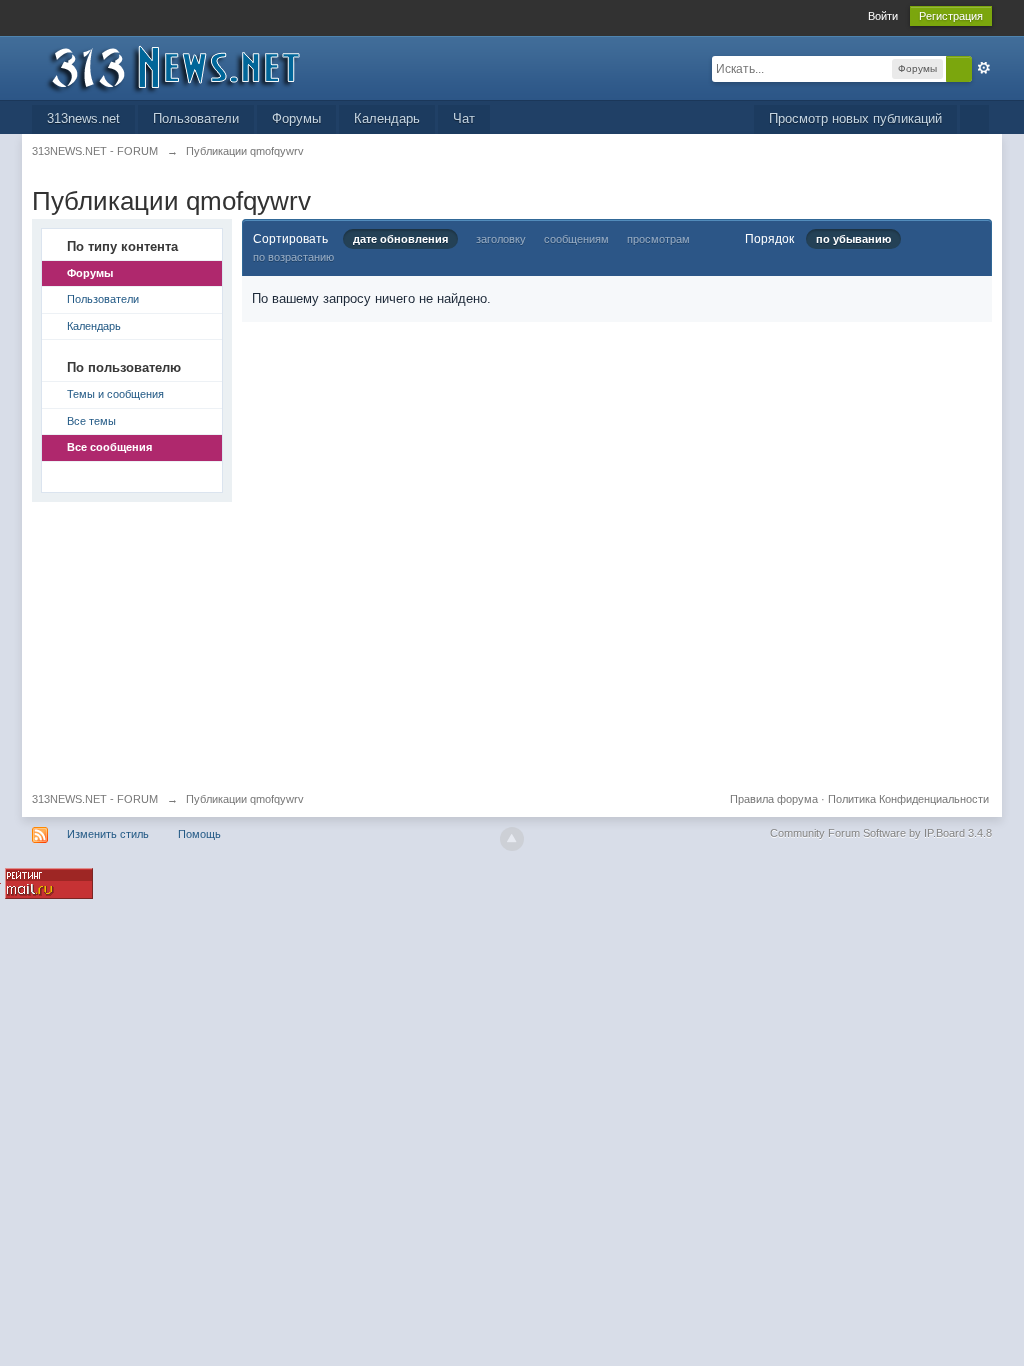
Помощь (199, 834)
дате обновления (400, 239)
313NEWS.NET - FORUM (95, 799)
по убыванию (853, 239)
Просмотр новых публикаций (855, 118)
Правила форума (774, 799)
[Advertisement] (512, 642)
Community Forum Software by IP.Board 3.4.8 (881, 833)
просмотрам (658, 239)
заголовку (501, 239)
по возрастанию (293, 257)
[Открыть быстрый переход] (974, 119)
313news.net (83, 118)
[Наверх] (512, 839)
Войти (883, 16)
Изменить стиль (108, 834)
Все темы (91, 421)
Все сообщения (109, 447)
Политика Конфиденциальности (908, 799)
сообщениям (576, 239)
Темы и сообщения (115, 394)
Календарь (387, 118)
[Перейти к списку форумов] (211, 66)
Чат (464, 118)
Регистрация (951, 16)
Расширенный (984, 68)
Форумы (296, 118)
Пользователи (196, 118)
